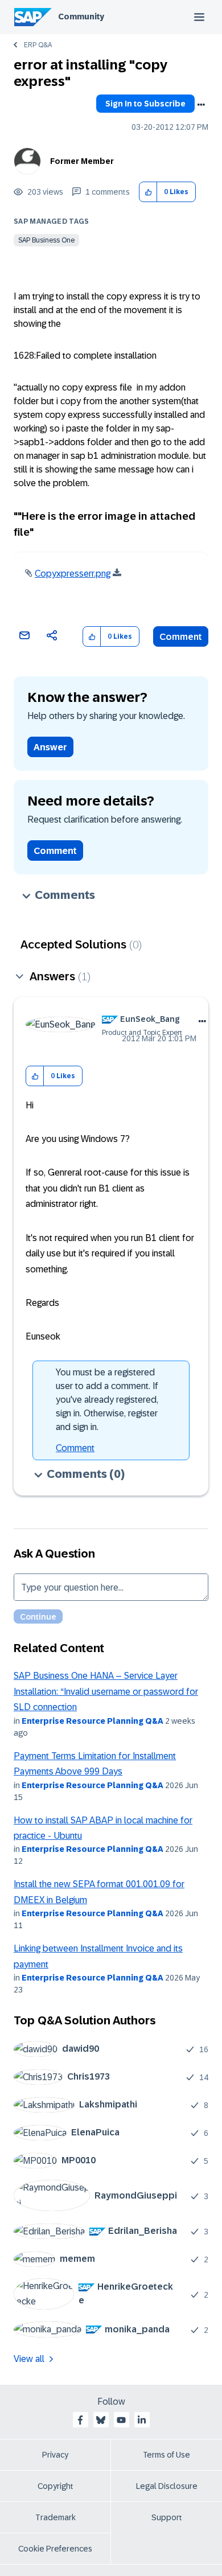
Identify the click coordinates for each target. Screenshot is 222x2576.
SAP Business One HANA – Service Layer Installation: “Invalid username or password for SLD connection (106, 1691)
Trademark (55, 2517)
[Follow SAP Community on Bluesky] (101, 2420)
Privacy (55, 2455)
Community (81, 17)
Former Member (82, 161)
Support (167, 2517)
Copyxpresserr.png (73, 574)
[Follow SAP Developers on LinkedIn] (142, 2420)
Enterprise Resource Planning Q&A (92, 1721)
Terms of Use (166, 2455)
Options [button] (201, 105)
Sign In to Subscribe (145, 104)
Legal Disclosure (167, 2486)
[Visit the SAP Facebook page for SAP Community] (80, 2420)
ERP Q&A (38, 45)
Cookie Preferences (55, 2549)
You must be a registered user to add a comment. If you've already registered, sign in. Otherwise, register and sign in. (107, 1400)
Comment (181, 637)
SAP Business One (46, 240)
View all (29, 2359)
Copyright (55, 2486)
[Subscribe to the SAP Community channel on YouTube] (121, 2420)
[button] (148, 192)
